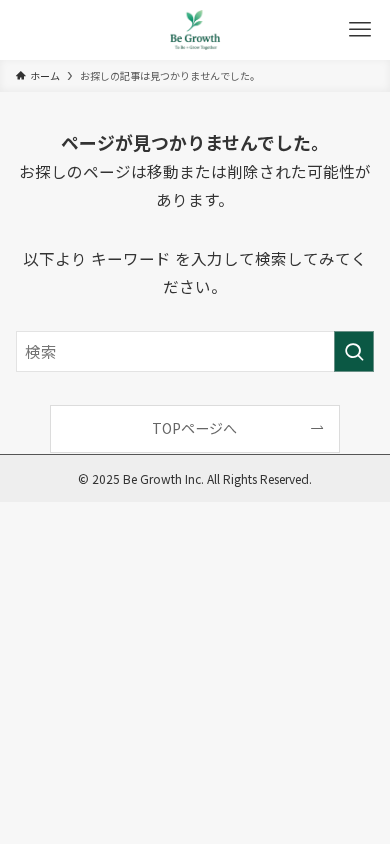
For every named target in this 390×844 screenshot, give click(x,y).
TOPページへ (194, 428)
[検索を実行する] (354, 351)
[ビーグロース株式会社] (195, 30)
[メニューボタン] (360, 30)
